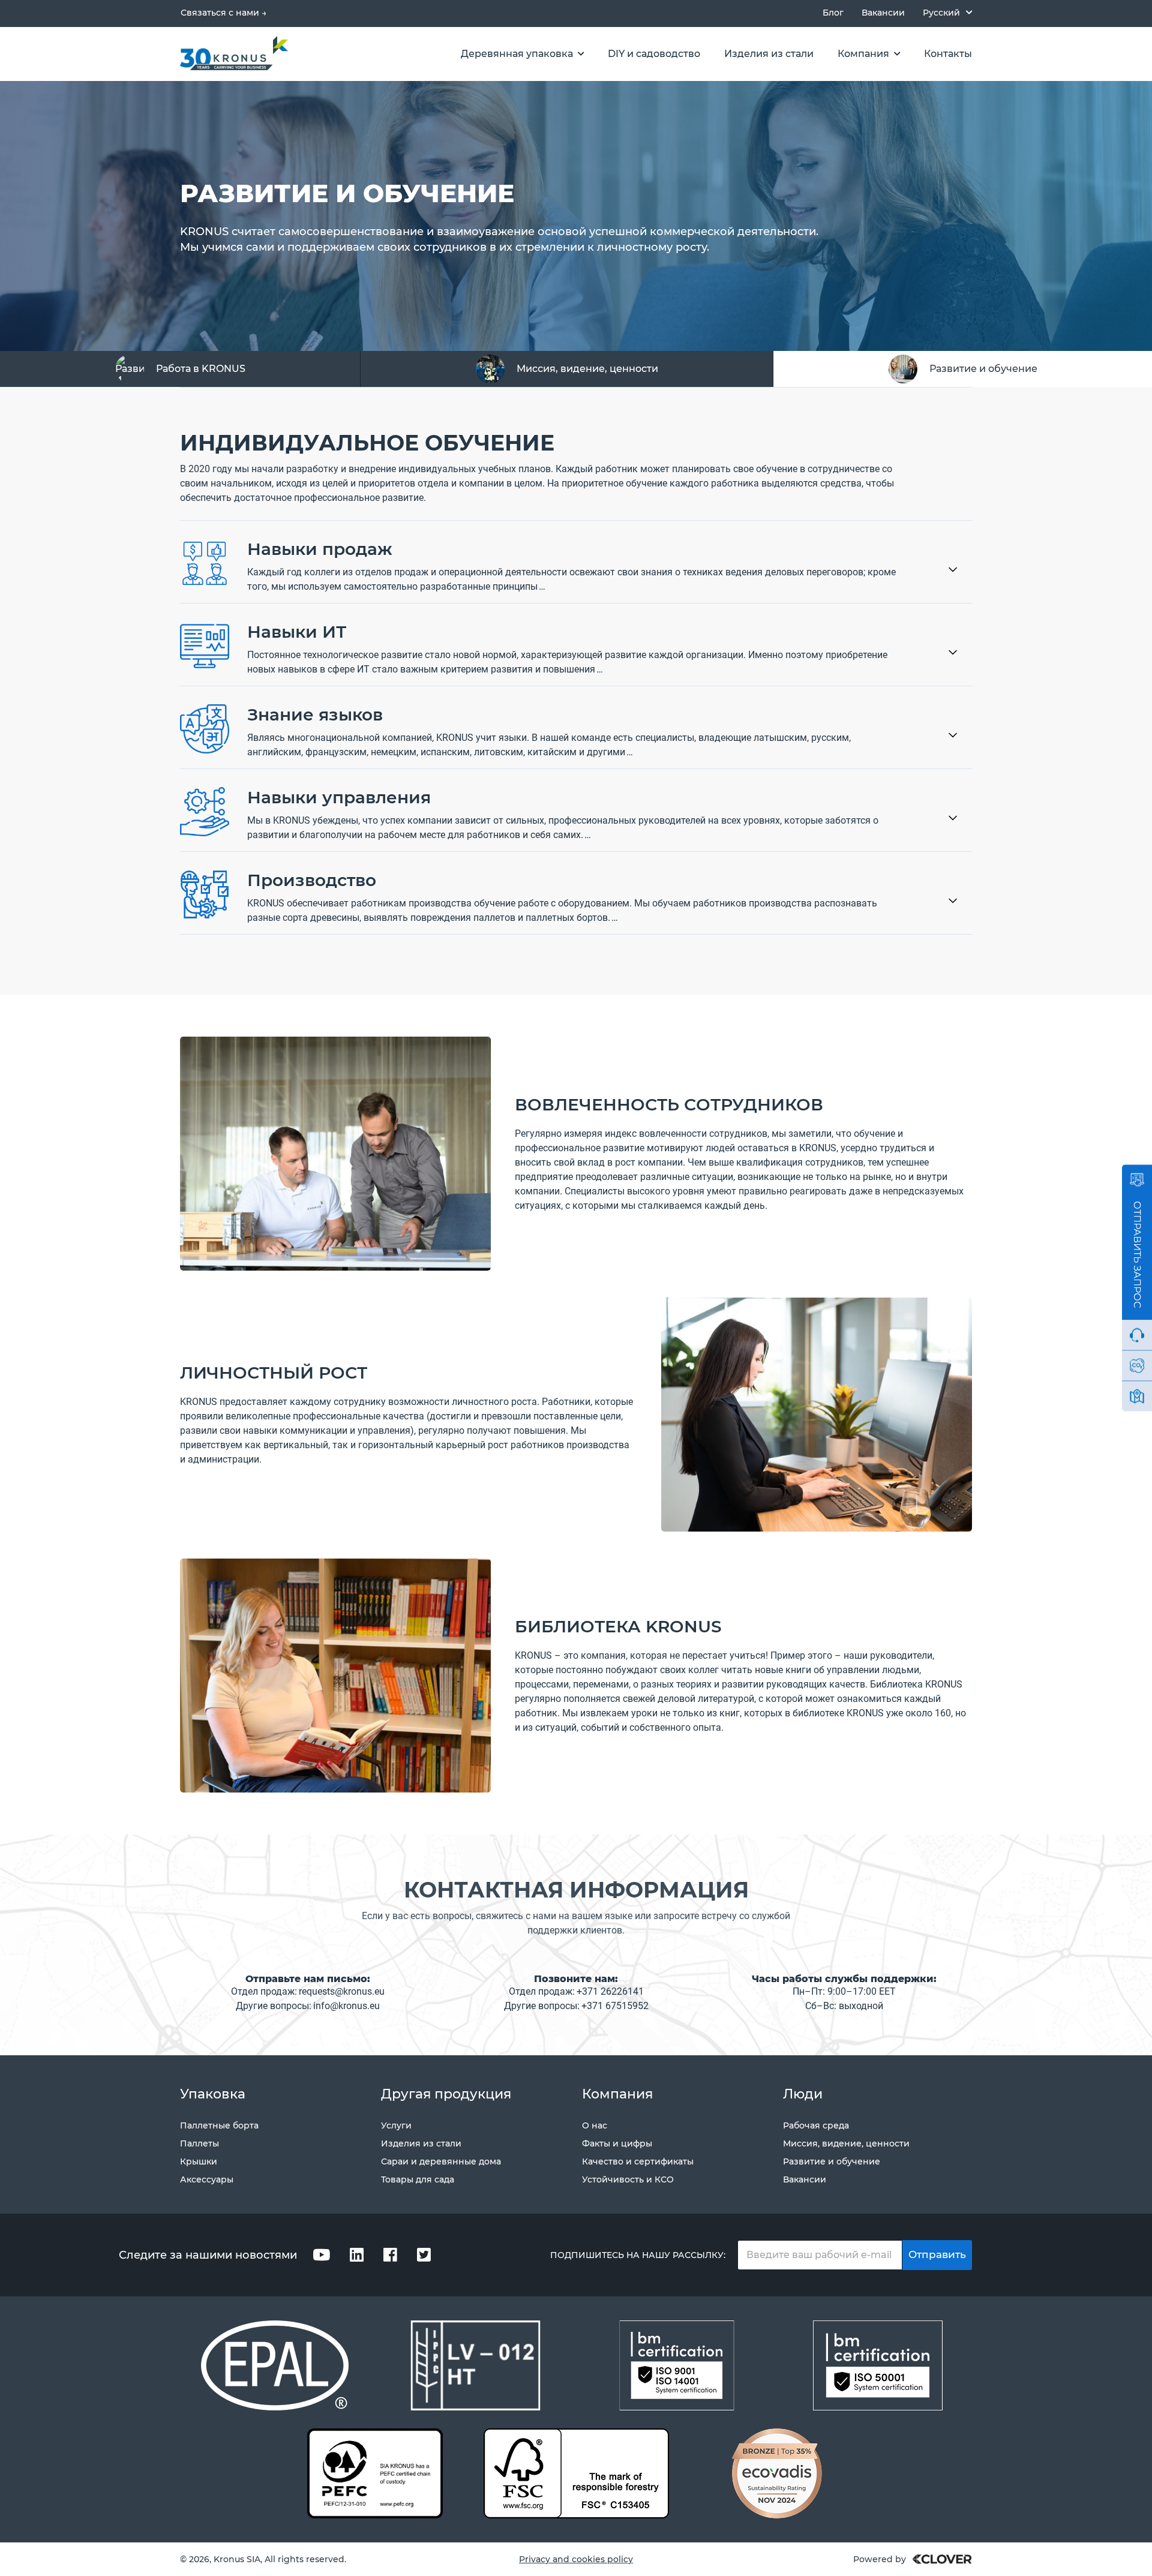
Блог (833, 13)
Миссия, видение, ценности (846, 2143)
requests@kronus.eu (342, 1991)
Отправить (937, 2254)
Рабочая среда (816, 2125)
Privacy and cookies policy (576, 2559)
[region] (576, 369)
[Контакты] (1137, 1397)
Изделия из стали (421, 2143)
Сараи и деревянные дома (441, 2161)
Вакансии (883, 13)
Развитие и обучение (832, 2161)
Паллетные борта (219, 2125)
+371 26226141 (610, 1991)
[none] (947, 12)
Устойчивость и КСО (628, 2179)
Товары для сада (418, 2179)
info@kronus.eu (346, 2006)
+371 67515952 (615, 2006)
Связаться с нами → (223, 13)
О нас (595, 2125)
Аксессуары (207, 2179)
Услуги (396, 2125)
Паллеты (199, 2143)
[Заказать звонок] (1137, 1335)
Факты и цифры (617, 2143)
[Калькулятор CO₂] (1137, 1366)
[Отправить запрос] (1137, 1180)
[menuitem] (947, 12)
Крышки (199, 2161)
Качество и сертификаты (638, 2161)
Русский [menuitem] (941, 13)
